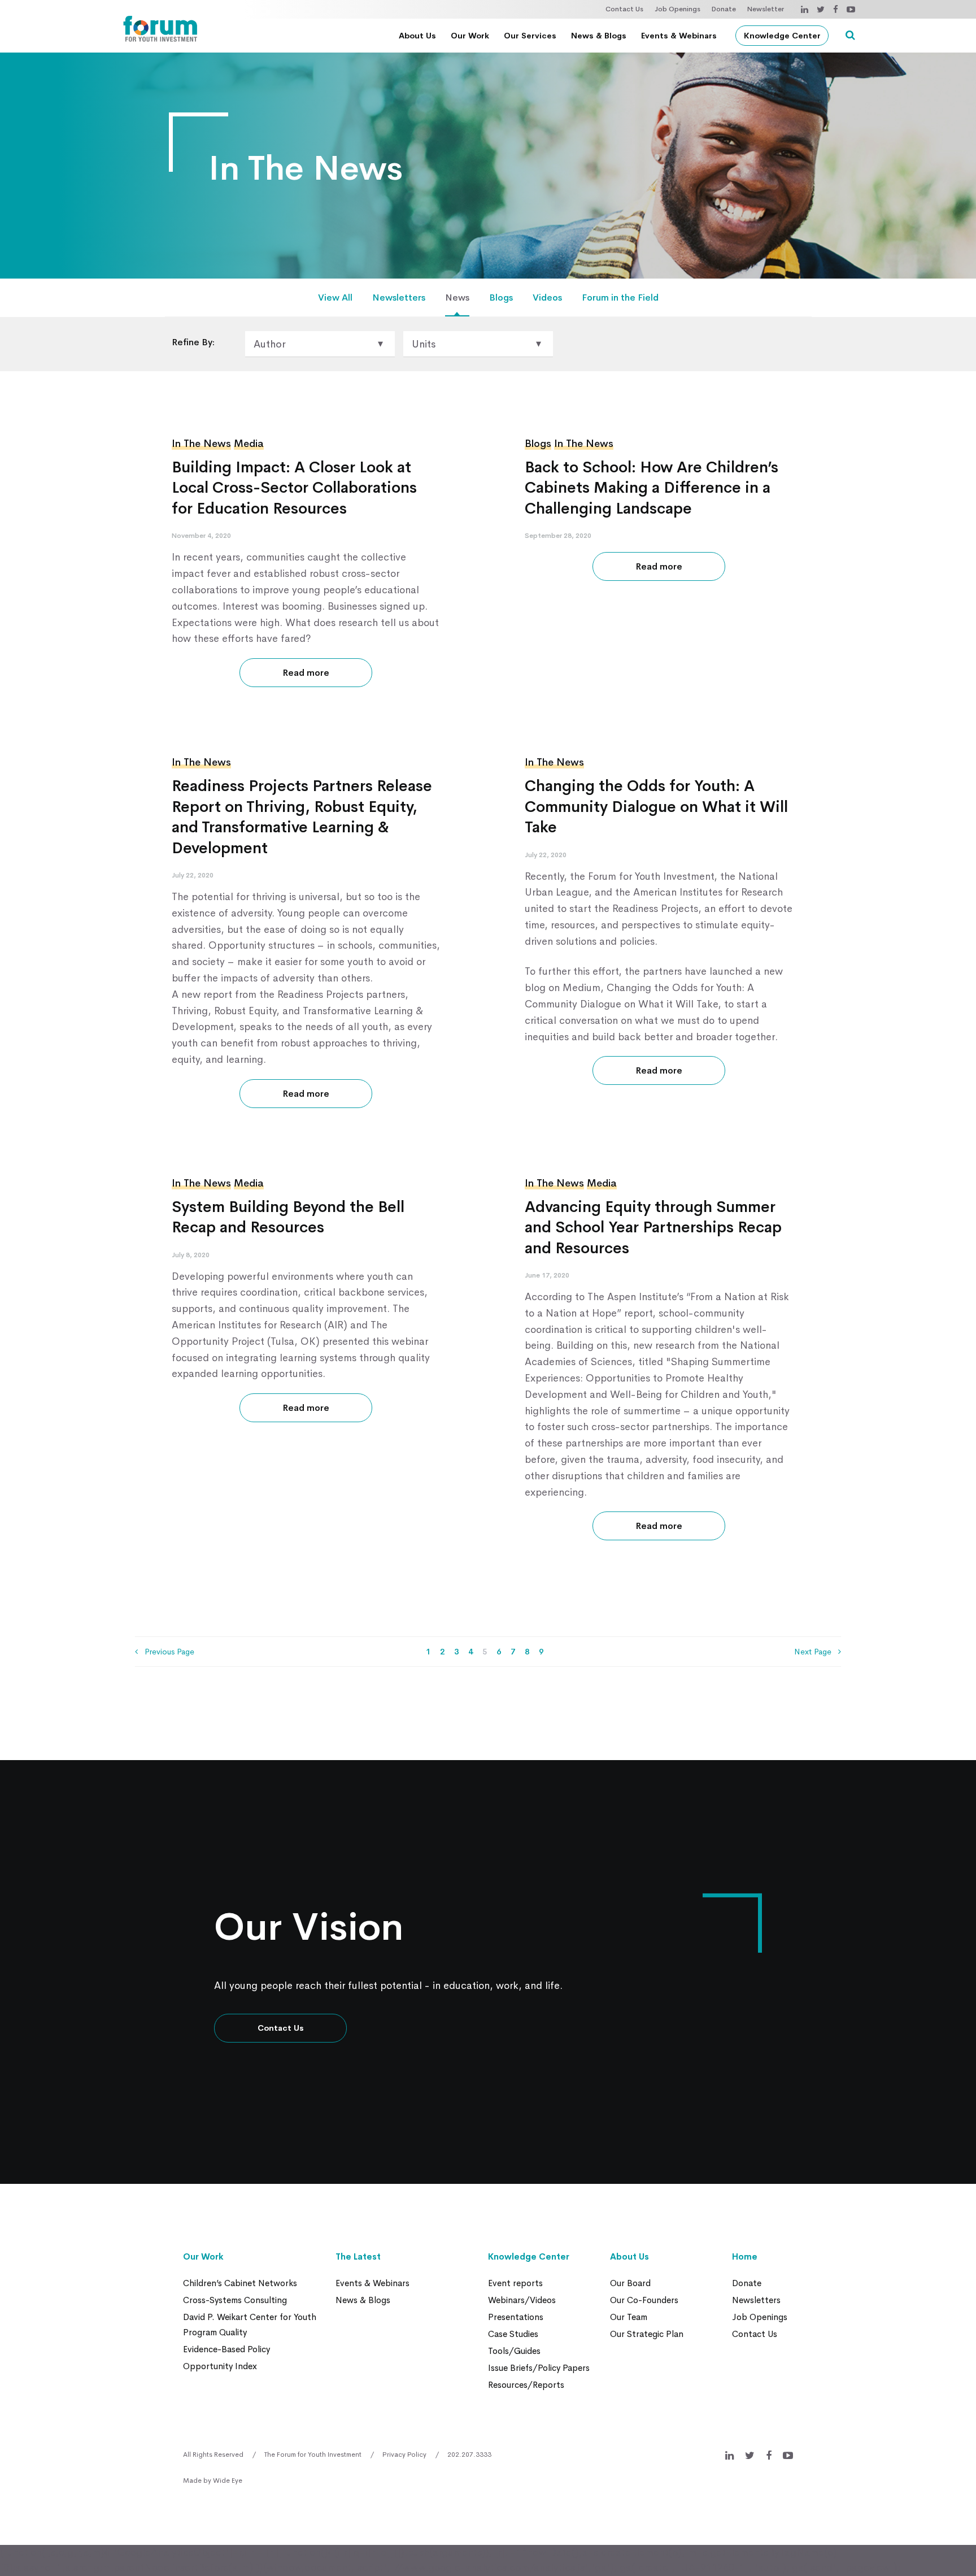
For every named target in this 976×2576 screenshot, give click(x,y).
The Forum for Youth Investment (313, 2455)
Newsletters (399, 297)
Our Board (630, 2283)
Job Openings (677, 9)
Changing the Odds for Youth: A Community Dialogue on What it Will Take (656, 807)
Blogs (501, 297)
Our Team (629, 2317)
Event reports (515, 2283)
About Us (417, 36)
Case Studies (513, 2334)
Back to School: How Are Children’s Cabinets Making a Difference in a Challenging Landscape (652, 488)
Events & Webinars (679, 36)
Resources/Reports (526, 2385)
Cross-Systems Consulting (235, 2300)
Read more (306, 673)
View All (335, 297)
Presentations (516, 2317)
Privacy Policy (404, 2455)
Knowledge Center (782, 36)
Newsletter (766, 9)
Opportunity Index (220, 2366)
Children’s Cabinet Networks (240, 2283)
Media (249, 444)
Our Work (470, 36)
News (457, 297)
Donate (724, 9)
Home (745, 2256)
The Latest (358, 2256)
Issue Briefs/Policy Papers (539, 2368)
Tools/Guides (514, 2351)
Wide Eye (228, 2481)
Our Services (530, 36)
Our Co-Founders (644, 2300)
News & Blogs (599, 36)
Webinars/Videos (522, 2300)
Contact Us (624, 9)
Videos (547, 297)
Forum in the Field (620, 297)
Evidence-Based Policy (226, 2349)
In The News (201, 444)
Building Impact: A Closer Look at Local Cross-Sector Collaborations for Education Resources (294, 488)
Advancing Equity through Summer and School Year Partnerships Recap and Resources (653, 1228)
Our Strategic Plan (647, 2334)
